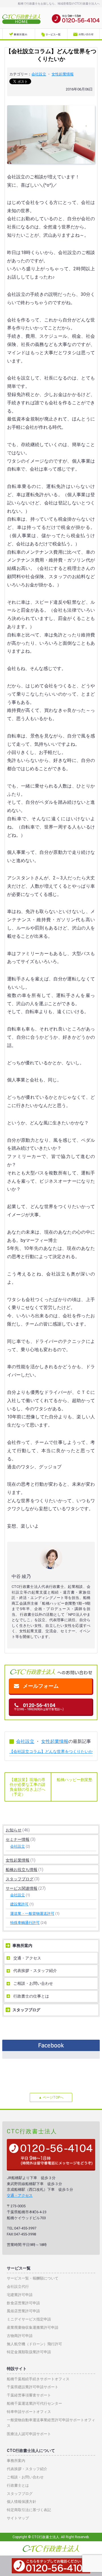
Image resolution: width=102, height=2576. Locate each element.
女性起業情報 (63, 74)
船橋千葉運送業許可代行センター (34, 2403)
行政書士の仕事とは (31, 1996)
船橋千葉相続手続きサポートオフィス (38, 2379)
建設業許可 (19, 1904)
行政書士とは (18, 2485)
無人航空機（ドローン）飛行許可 (34, 2344)
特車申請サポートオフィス (29, 2412)
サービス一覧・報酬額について (33, 2278)
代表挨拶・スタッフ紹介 (35, 1971)
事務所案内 (22, 1946)
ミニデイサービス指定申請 (29, 2319)
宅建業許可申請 (20, 2295)
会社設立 (39, 74)
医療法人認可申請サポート (29, 2434)
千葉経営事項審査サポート (29, 2395)
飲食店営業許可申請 (23, 2303)
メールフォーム (41, 1686)
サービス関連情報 (22, 1888)
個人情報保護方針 (22, 2502)
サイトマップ (18, 2518)
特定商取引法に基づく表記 (29, 2510)
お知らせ (14, 1830)
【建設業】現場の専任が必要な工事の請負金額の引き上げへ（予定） (27, 1787)
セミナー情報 (18, 1839)
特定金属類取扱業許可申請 (29, 2352)
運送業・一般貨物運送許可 (32, 1914)
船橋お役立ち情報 (22, 1870)
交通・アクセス (27, 1958)
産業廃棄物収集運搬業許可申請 (33, 2327)
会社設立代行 (18, 2287)
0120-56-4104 (39, 1707)
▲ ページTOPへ (51, 2097)
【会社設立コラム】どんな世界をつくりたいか (51, 1751)
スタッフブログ (20, 1879)
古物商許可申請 (20, 2336)
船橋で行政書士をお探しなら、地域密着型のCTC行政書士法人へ (59, 4)
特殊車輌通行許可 (25, 1923)
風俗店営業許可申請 (23, 2311)
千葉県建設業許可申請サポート (33, 2387)
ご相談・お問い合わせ (33, 1983)
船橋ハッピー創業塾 (75, 1780)
